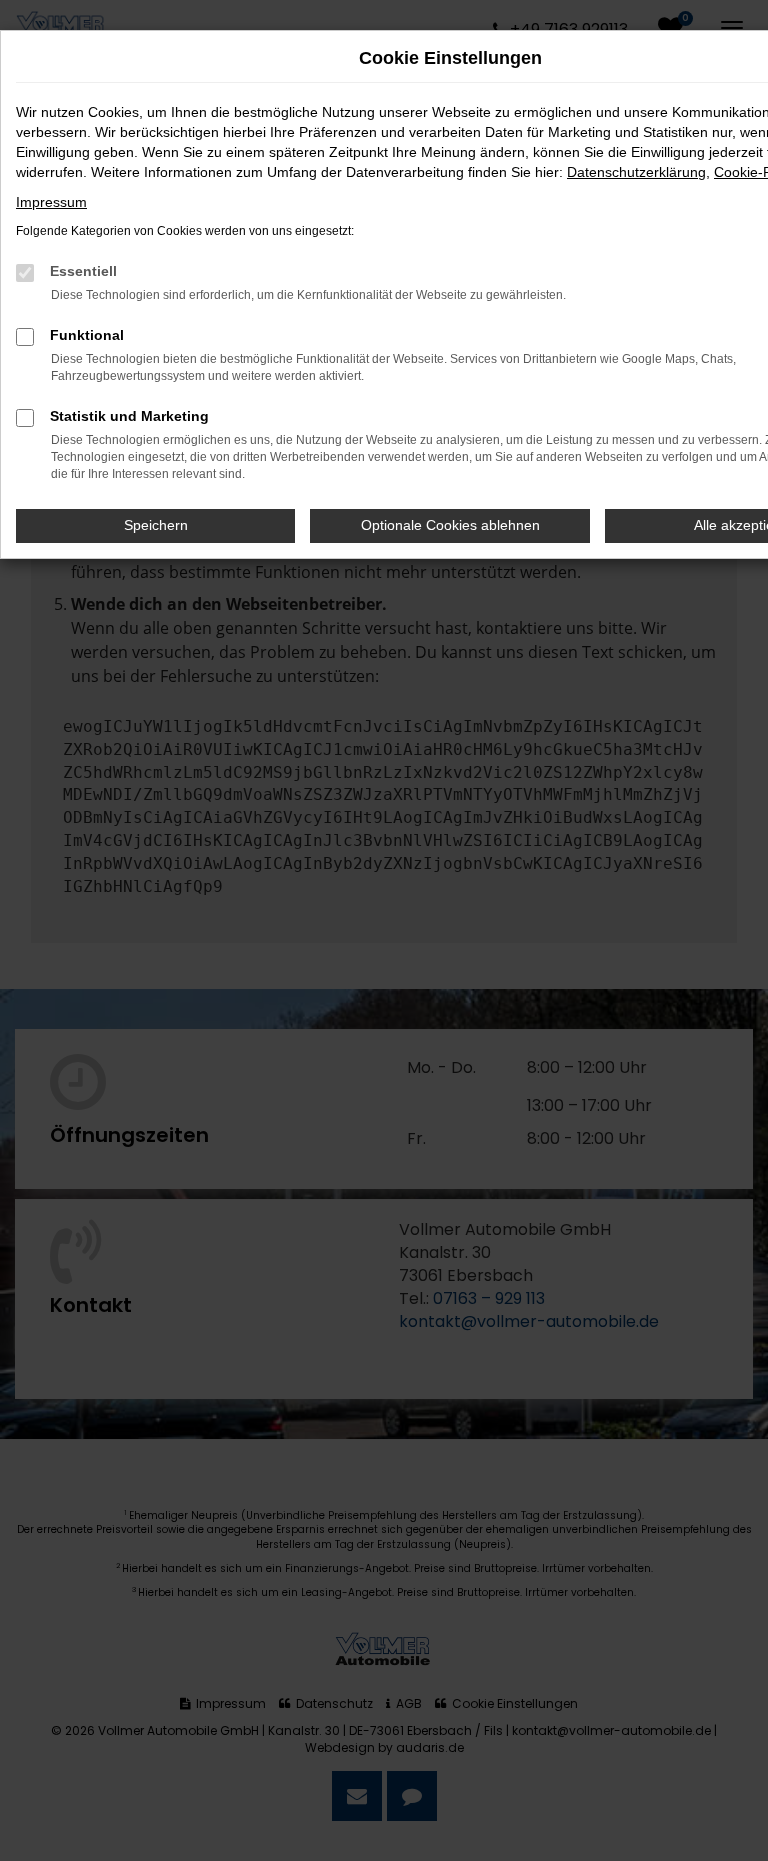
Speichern (156, 525)
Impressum (51, 202)
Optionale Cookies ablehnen (450, 525)
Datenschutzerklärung (636, 172)
